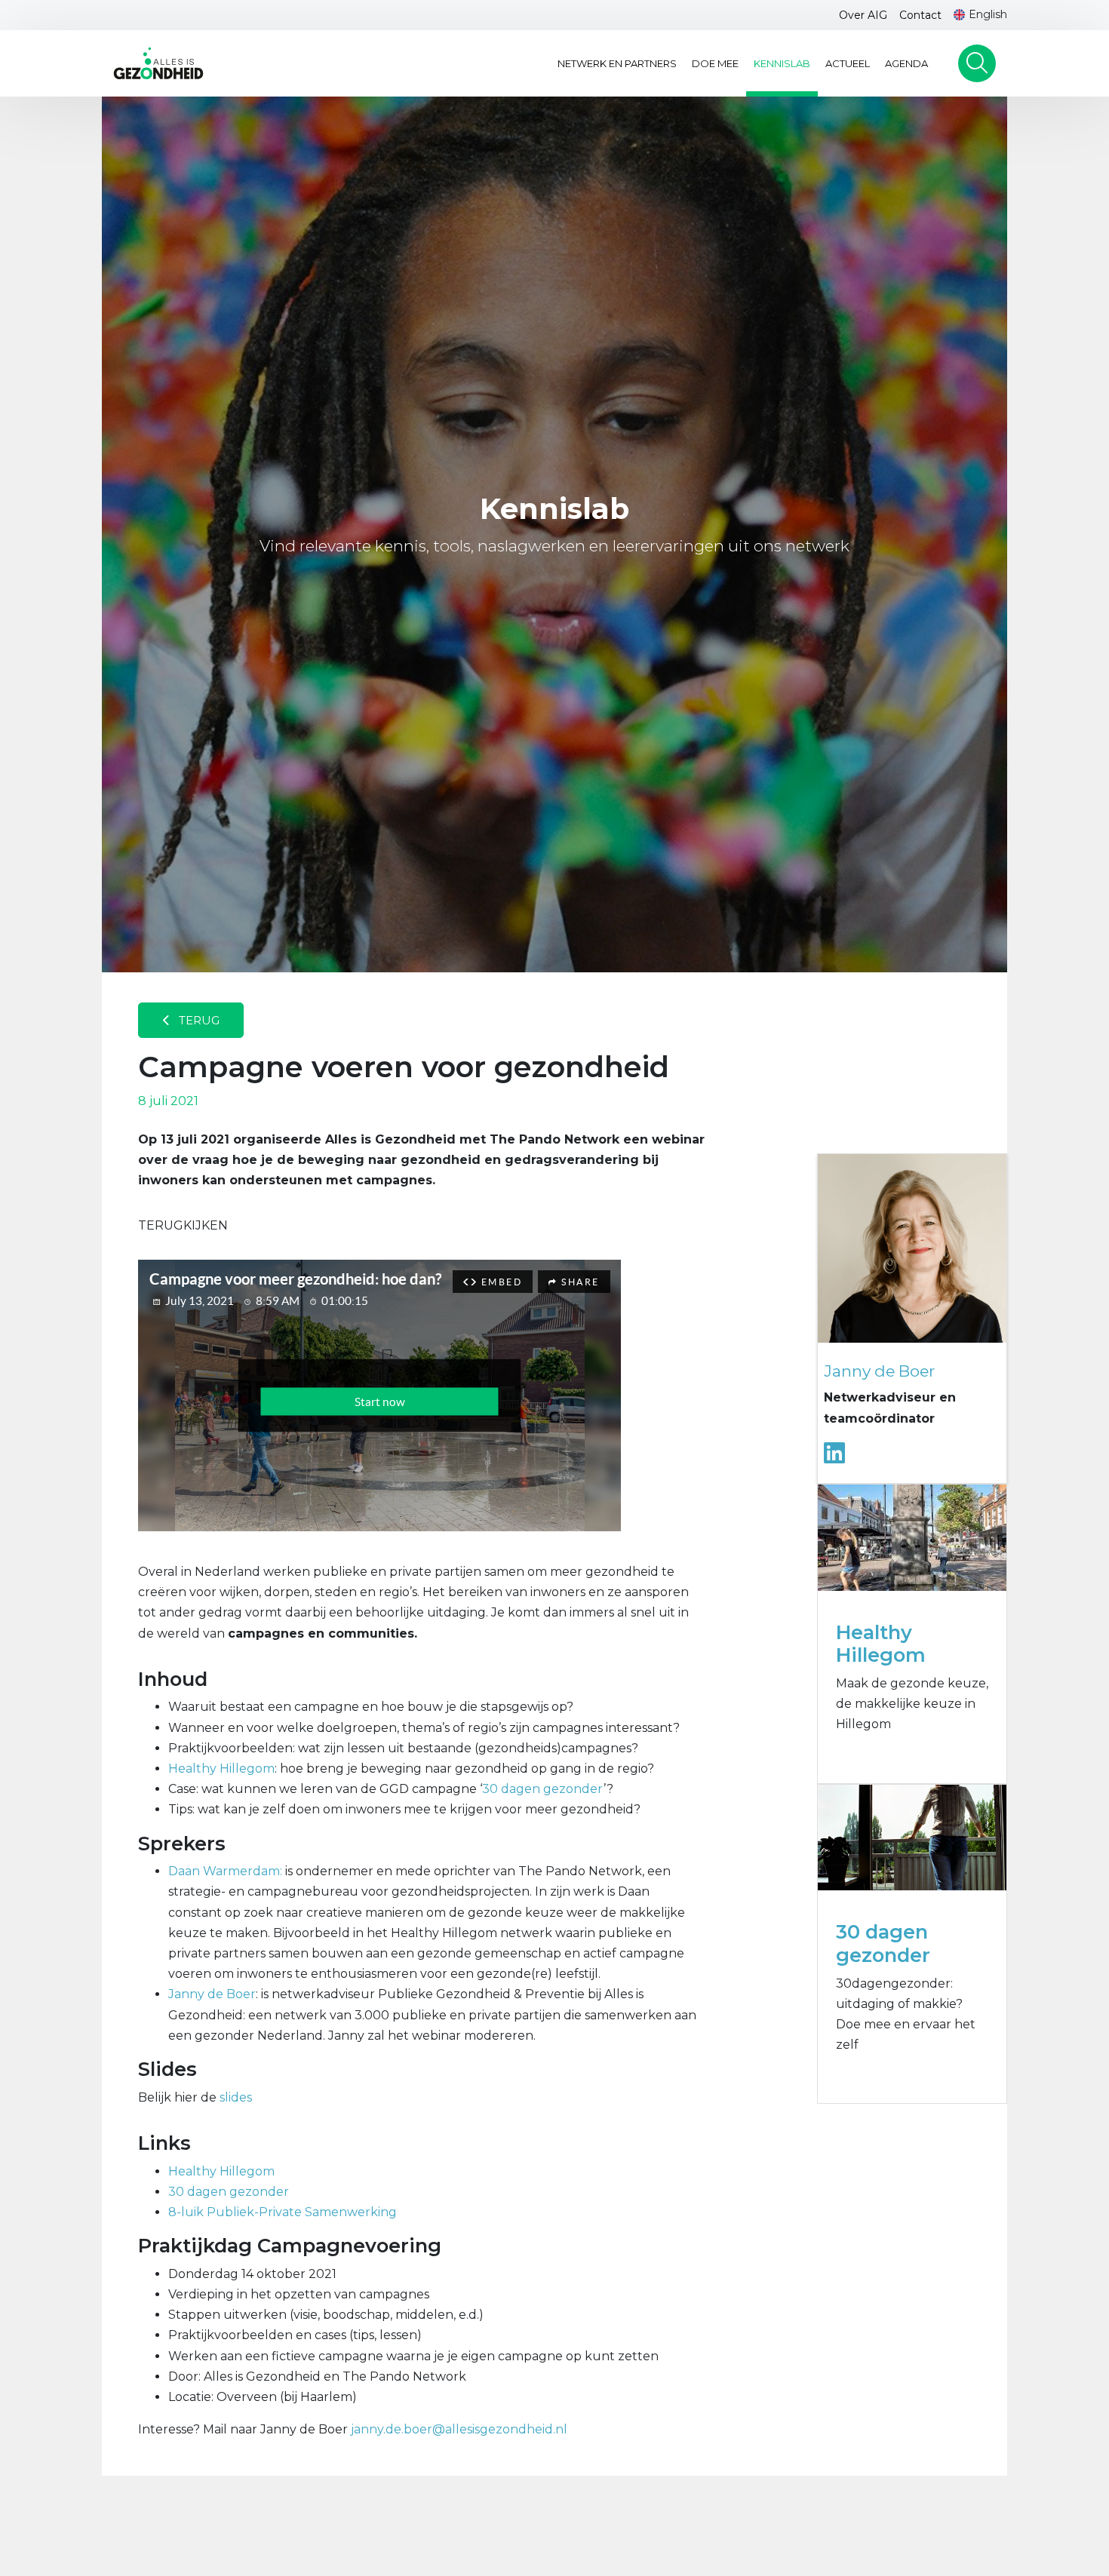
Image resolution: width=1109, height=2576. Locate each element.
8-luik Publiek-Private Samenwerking (283, 2212)
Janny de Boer (212, 1994)
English (988, 14)
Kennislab (782, 63)
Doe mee (715, 63)
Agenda (906, 63)
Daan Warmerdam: (225, 1871)
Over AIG (863, 15)
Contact (920, 15)
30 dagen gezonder (543, 1789)
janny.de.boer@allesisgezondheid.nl (459, 2429)
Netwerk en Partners (617, 63)
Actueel (848, 63)
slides (236, 2097)
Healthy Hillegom (221, 1769)
